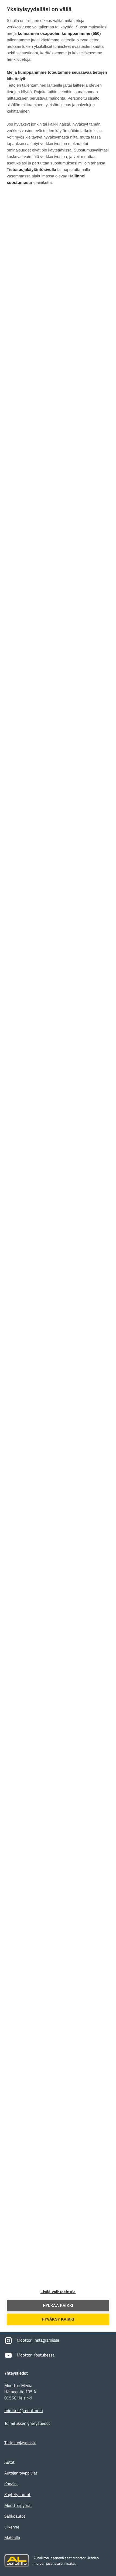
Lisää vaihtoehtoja (58, 2292)
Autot (9, 2462)
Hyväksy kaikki (58, 2319)
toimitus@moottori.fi (24, 2411)
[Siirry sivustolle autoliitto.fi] (17, 2561)
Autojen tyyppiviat (21, 2473)
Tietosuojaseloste (20, 2443)
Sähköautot (15, 2516)
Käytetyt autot (17, 2495)
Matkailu (12, 2538)
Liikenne (12, 2527)
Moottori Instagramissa (38, 2340)
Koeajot (11, 2484)
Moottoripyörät (18, 2506)
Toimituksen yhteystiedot (27, 2424)
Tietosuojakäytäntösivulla (31, 170)
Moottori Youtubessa (36, 2355)
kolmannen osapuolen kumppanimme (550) (59, 34)
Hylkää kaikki (58, 2306)
